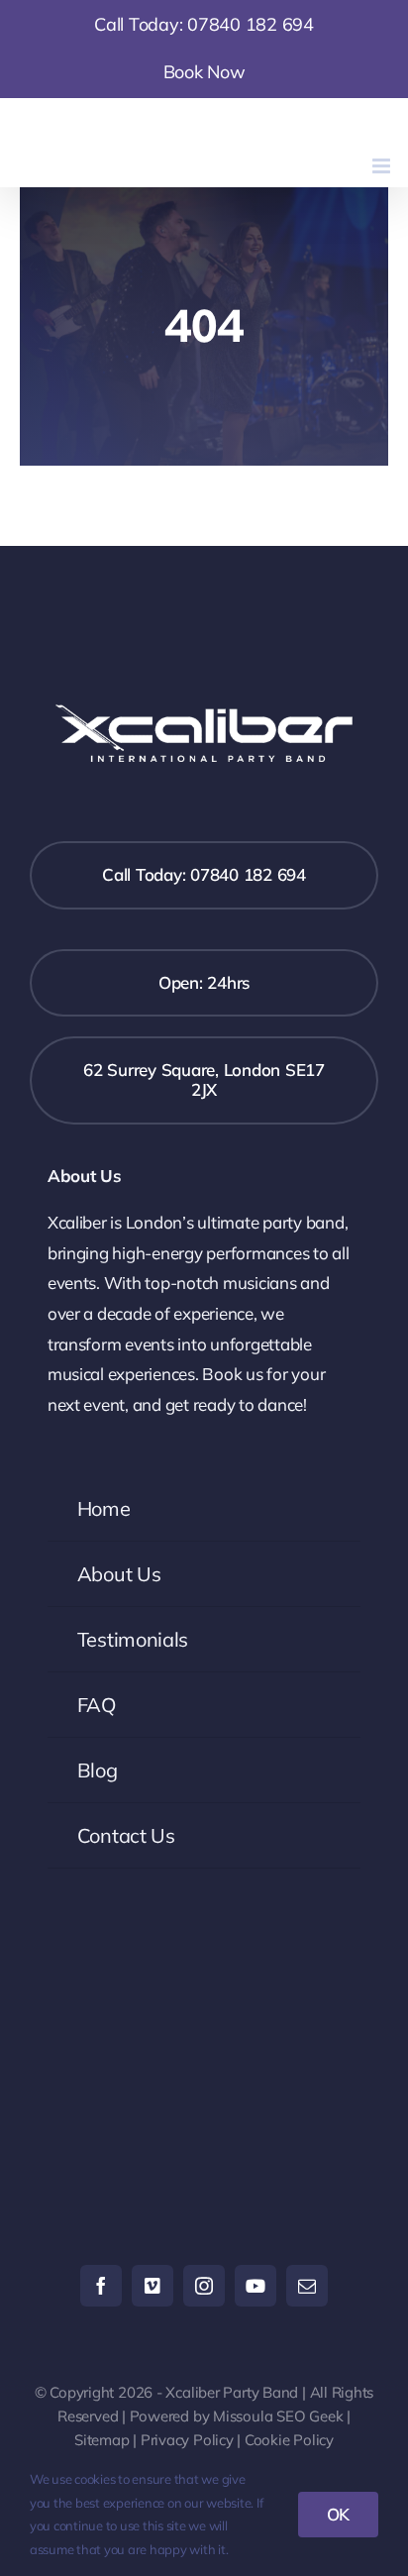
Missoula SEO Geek (278, 2416)
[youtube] (255, 2286)
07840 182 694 (251, 24)
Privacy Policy (187, 2440)
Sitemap (102, 2440)
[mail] (307, 2286)
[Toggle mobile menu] (383, 166)
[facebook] (101, 2286)
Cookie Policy (289, 2440)
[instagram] (204, 2286)
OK (339, 2514)
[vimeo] (153, 2286)
